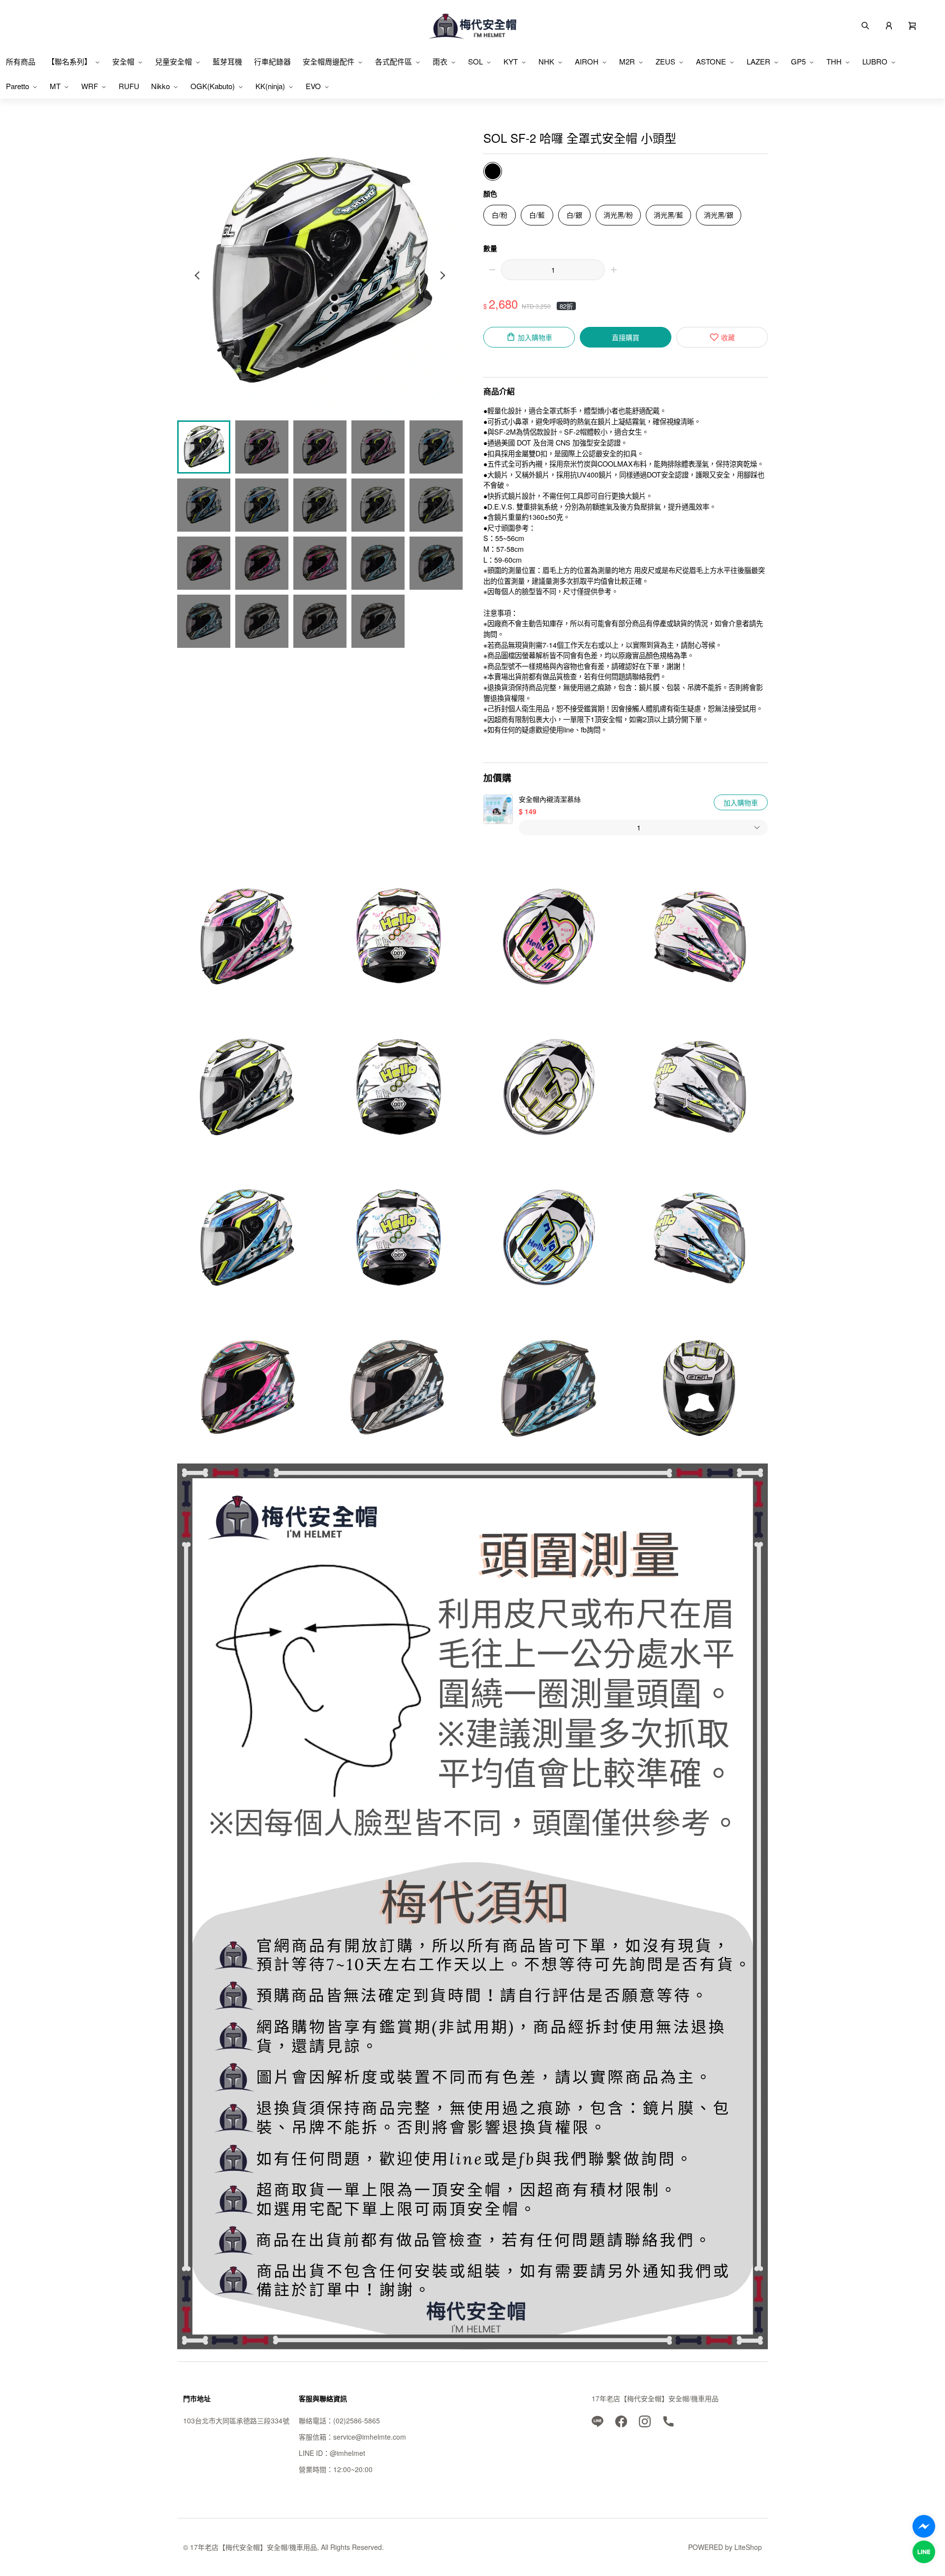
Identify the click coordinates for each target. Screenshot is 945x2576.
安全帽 (123, 61)
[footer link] (598, 2420)
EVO (313, 86)
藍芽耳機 (227, 61)
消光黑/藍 (668, 215)
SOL (475, 61)
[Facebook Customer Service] (924, 2526)
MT (55, 86)
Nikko (160, 86)
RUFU (129, 86)
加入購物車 (741, 802)
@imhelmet (347, 2453)
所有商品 (21, 61)
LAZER (758, 61)
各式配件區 (394, 61)
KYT (511, 61)
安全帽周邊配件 (329, 61)
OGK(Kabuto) (213, 86)
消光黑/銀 (719, 215)
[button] (913, 25)
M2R (627, 61)
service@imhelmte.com (370, 2437)
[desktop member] (889, 25)
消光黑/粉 (618, 215)
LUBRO (875, 61)
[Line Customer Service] (924, 2552)
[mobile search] (865, 25)
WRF (90, 86)
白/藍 (537, 215)
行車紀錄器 (272, 61)
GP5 (798, 61)
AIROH (587, 61)
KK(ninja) (270, 86)
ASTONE (711, 61)
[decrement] (492, 270)
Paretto (17, 86)
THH (834, 61)
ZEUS (665, 61)
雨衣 (440, 61)
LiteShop (748, 2547)
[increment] (614, 270)
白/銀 (574, 215)
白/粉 (500, 215)
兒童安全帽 (173, 61)
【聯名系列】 (69, 61)
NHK (546, 61)
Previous (198, 275)
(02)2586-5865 (357, 2420)
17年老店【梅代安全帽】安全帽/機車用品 (655, 2398)
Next (442, 275)
